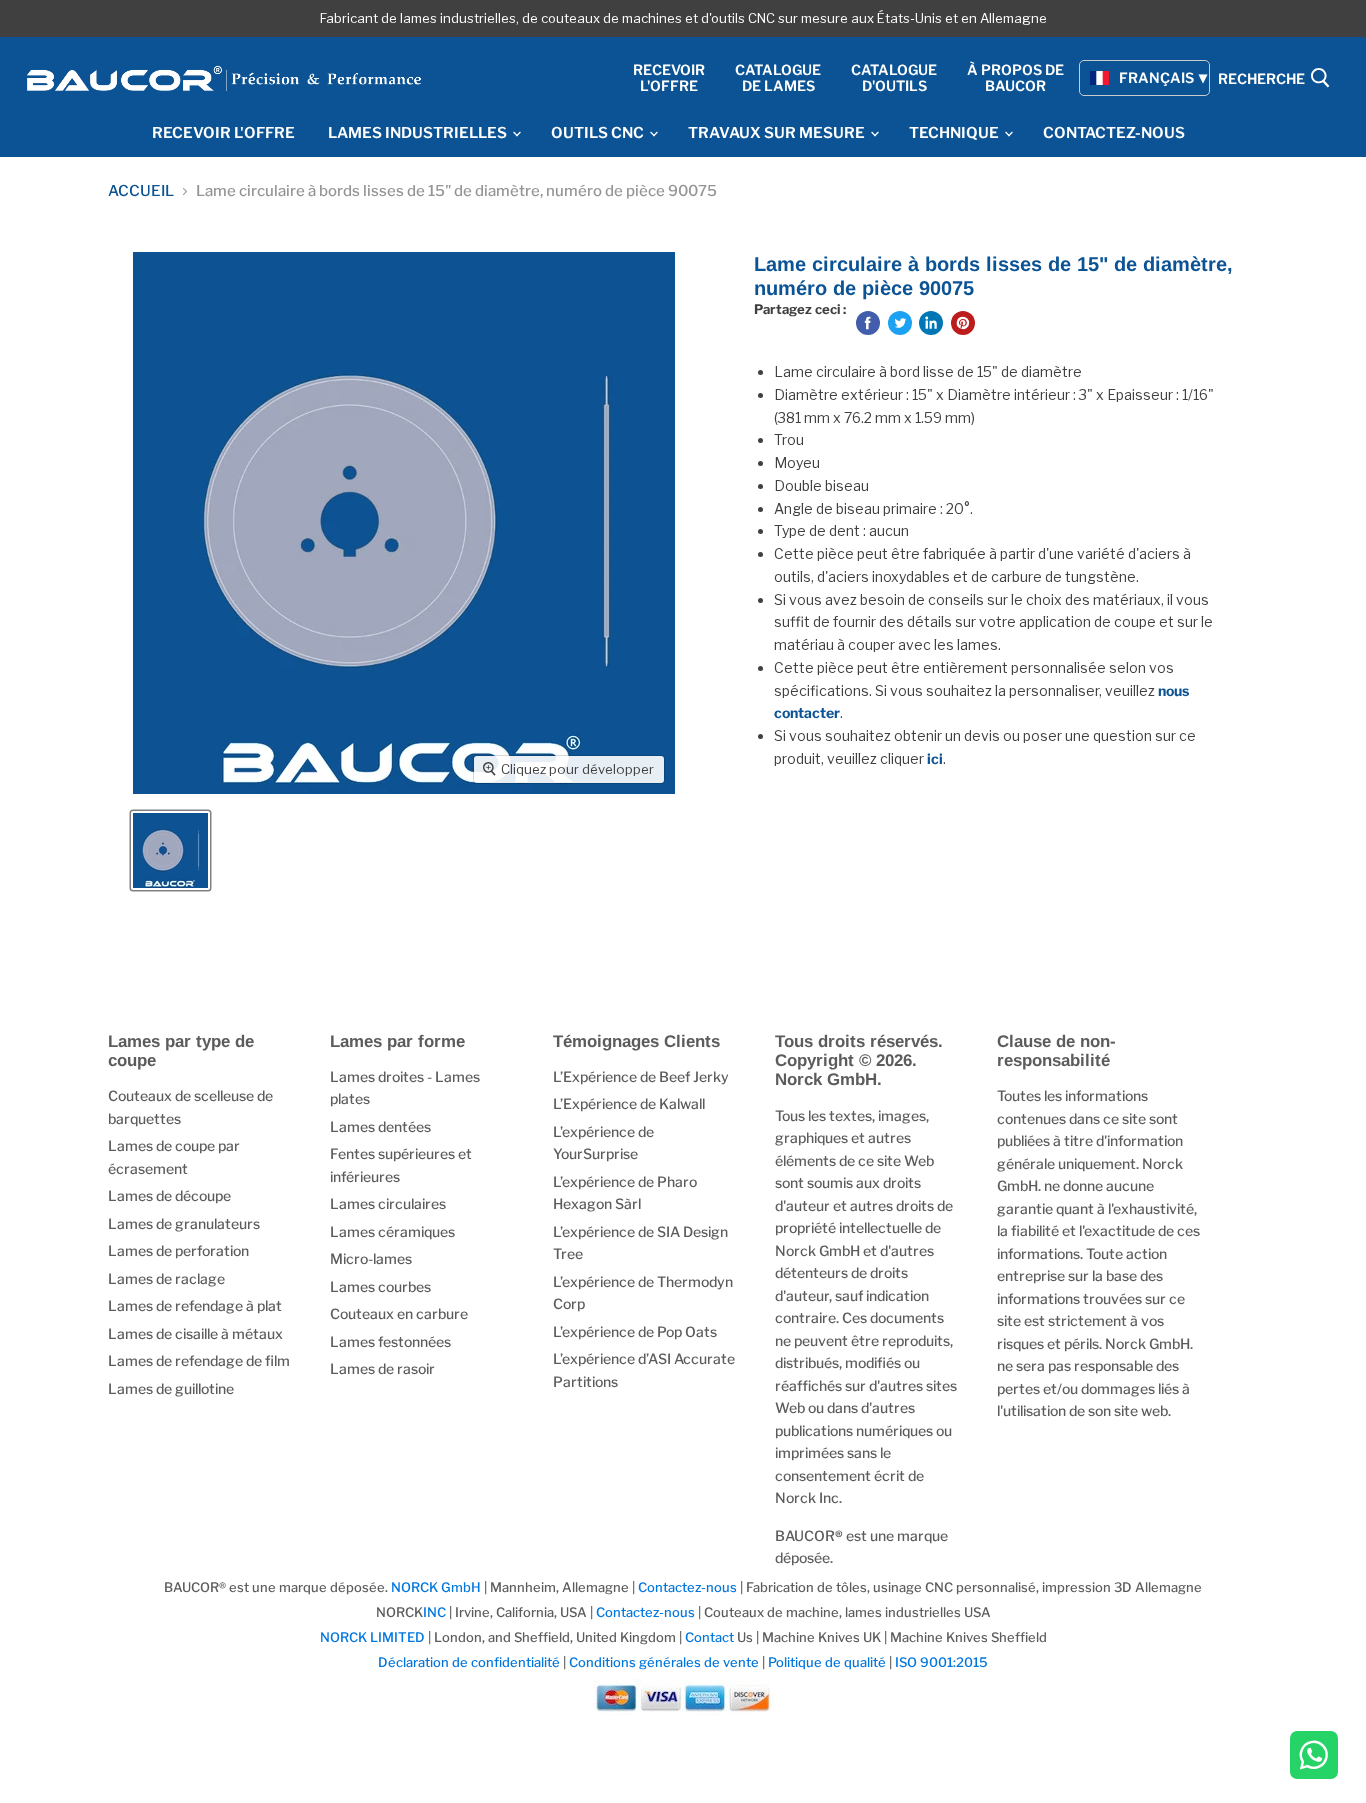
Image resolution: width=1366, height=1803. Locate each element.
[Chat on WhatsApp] (1314, 1757)
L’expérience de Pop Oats (635, 1331)
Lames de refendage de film (199, 1360)
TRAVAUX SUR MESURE (778, 133)
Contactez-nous (687, 1587)
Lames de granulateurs (184, 1223)
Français (1156, 77)
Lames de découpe (169, 1195)
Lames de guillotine (171, 1388)
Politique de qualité (827, 1662)
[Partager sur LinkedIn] (931, 323)
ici (935, 758)
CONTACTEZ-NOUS (1114, 133)
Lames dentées (380, 1126)
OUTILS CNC (599, 133)
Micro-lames (371, 1258)
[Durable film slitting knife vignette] (170, 850)
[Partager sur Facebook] (868, 323)
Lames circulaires (388, 1203)
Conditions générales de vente (664, 1662)
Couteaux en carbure (399, 1313)
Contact (709, 1637)
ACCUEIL (141, 191)
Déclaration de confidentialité (469, 1662)
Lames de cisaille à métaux (195, 1333)
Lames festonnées (390, 1341)
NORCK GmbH (436, 1587)
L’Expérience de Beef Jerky (641, 1076)
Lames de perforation (178, 1250)
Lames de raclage (166, 1278)
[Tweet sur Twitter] (900, 323)
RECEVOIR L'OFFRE (223, 133)
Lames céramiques (392, 1231)
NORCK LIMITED (374, 1637)
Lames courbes (380, 1286)
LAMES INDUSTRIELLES (419, 133)
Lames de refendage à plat (195, 1305)
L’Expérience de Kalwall (629, 1103)
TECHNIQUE (955, 133)
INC (434, 1612)
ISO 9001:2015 (941, 1662)
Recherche (1263, 79)
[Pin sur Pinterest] (963, 323)
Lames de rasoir (382, 1368)
